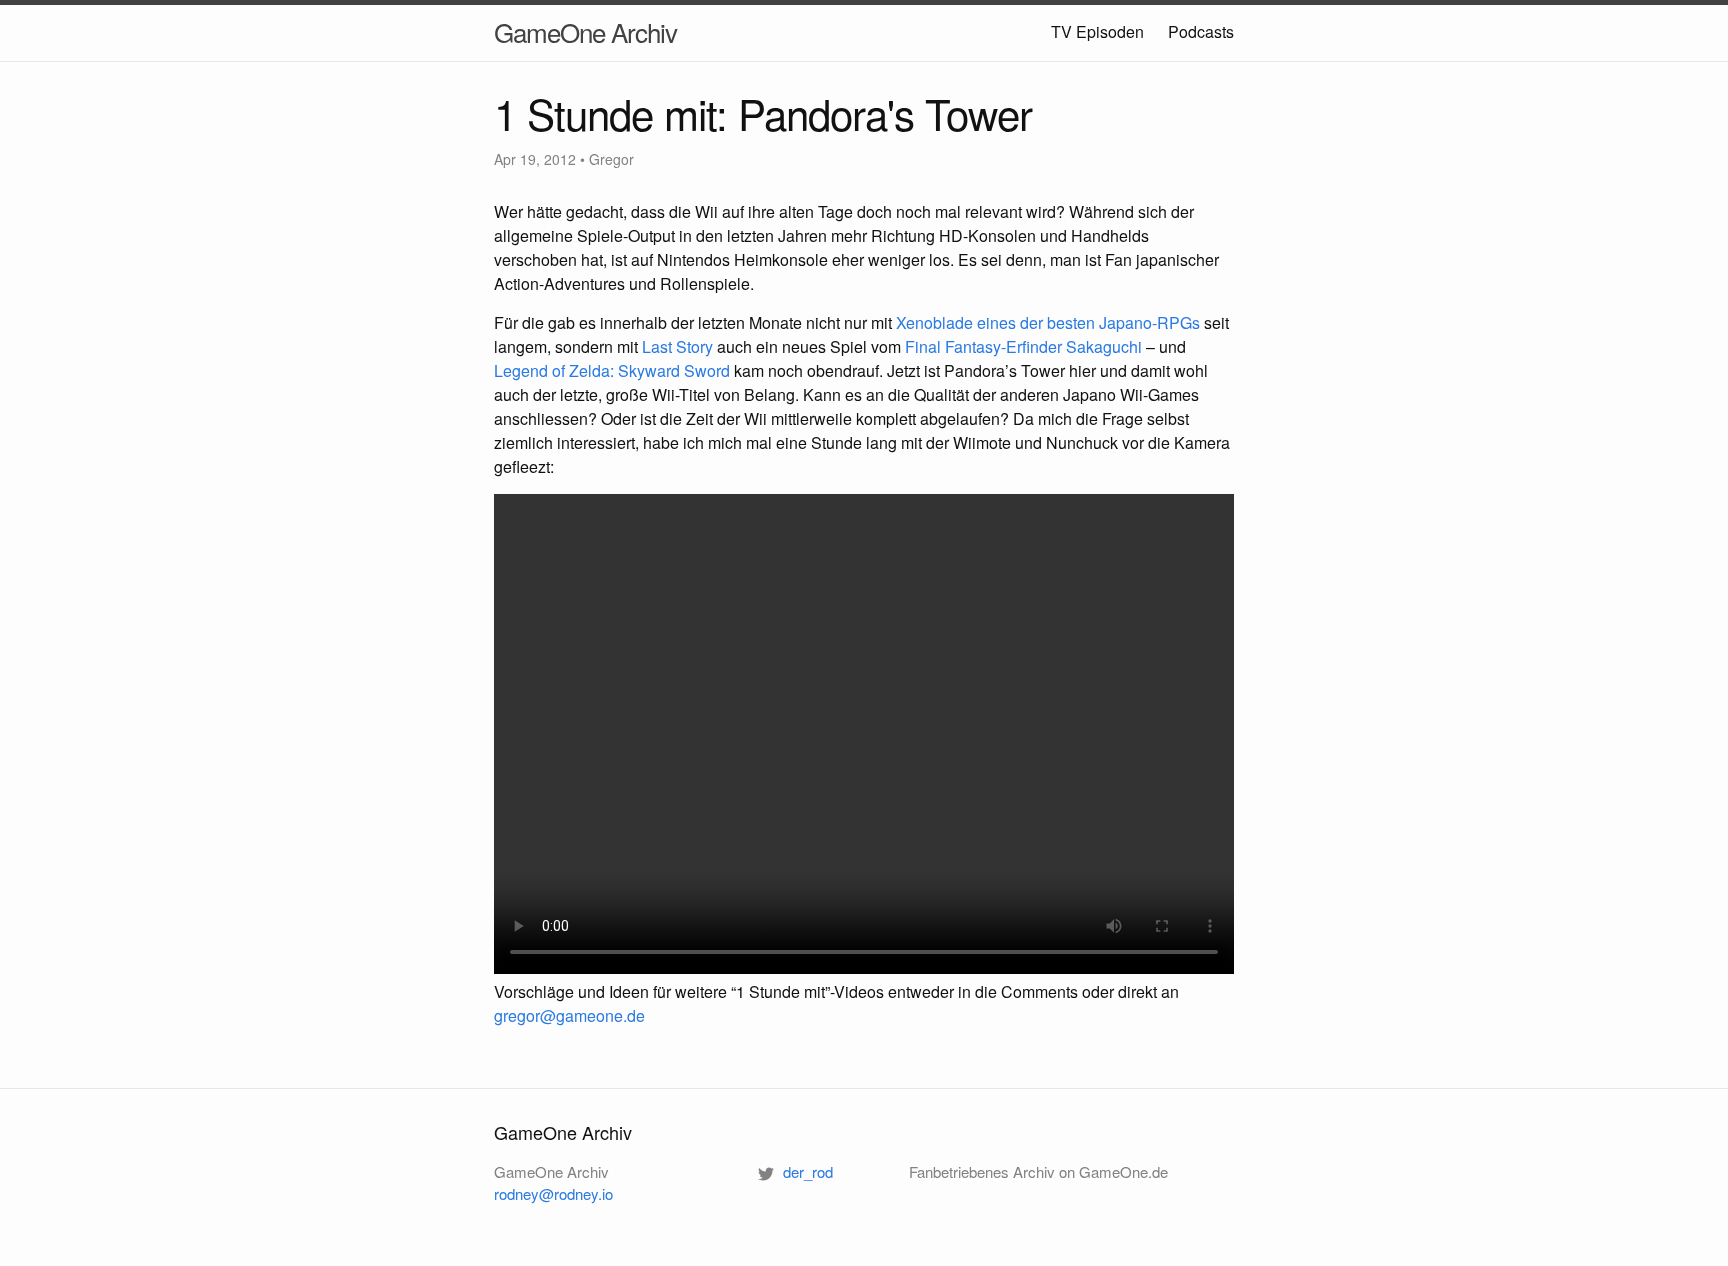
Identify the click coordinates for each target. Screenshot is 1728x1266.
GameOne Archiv (585, 31)
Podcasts (1201, 31)
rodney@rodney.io (553, 1193)
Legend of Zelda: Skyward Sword (612, 370)
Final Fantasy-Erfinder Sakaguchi (1023, 346)
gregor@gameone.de (569, 1015)
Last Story (677, 346)
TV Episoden (1097, 31)
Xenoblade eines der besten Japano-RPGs (1048, 322)
